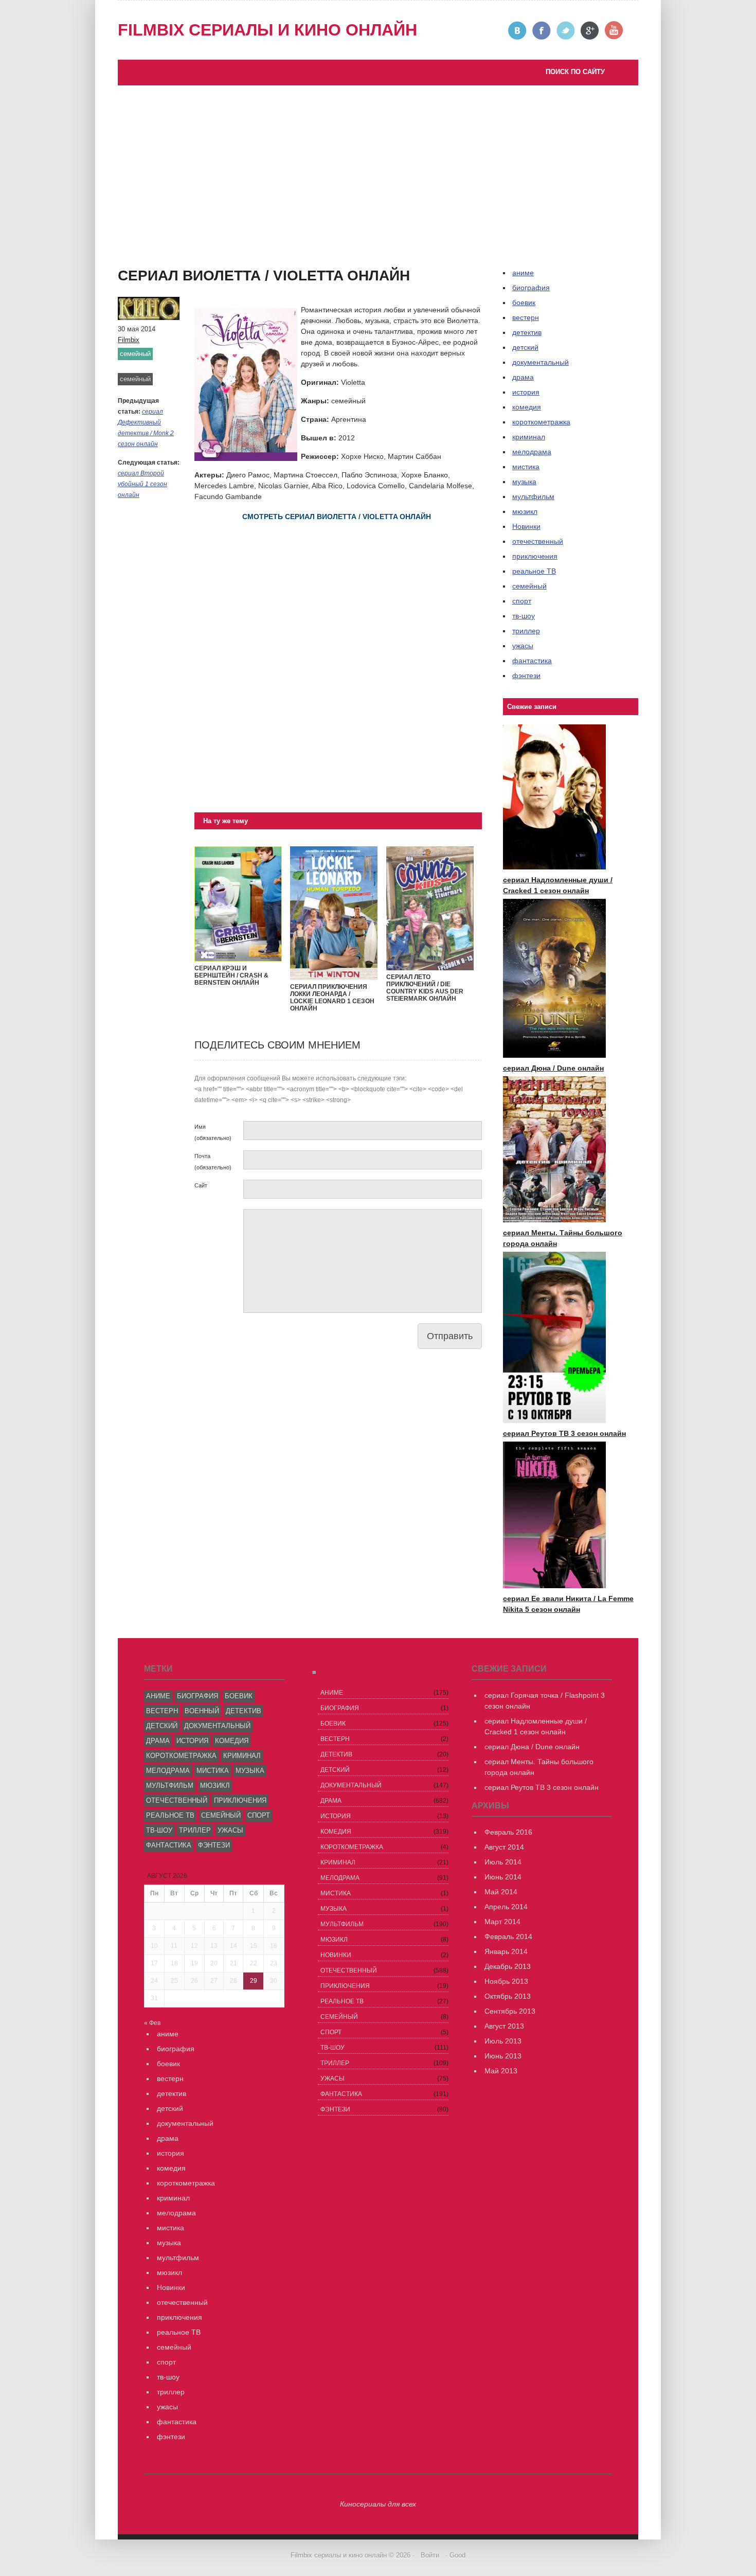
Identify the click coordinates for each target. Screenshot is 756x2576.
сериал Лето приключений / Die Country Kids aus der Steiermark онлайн (425, 988)
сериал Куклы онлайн (165, 288)
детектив (527, 332)
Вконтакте (518, 31)
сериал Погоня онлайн (235, 256)
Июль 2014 (503, 1862)
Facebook (542, 31)
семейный (135, 354)
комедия (527, 407)
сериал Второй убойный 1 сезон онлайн (142, 484)
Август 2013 (504, 2026)
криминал (529, 437)
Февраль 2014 (508, 1937)
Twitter (566, 31)
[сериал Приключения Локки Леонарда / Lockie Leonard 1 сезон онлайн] (334, 978)
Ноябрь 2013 (506, 1981)
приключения (535, 556)
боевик (524, 303)
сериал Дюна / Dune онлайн (553, 1068)
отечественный (538, 541)
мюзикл (525, 511)
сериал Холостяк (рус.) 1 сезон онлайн (194, 277)
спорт (522, 601)
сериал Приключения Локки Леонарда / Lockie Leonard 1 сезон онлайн (332, 998)
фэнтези (526, 676)
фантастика (532, 661)
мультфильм (533, 496)
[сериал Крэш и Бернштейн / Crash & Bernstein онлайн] (238, 959)
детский (525, 347)
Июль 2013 (503, 2041)
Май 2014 (501, 1892)
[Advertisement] (378, 163)
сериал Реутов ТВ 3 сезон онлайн (253, 245)
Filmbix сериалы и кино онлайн (267, 30)
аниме (158, 1696)
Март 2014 (502, 1922)
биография (197, 1696)
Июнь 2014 (503, 1877)
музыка (524, 482)
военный (202, 1711)
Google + (590, 31)
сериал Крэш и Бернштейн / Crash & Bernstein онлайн (231, 975)
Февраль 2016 (508, 1832)
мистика (526, 467)
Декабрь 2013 (508, 1966)
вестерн (526, 317)
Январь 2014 (506, 1951)
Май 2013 (501, 2071)
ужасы (523, 646)
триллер (526, 631)
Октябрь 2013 (508, 1996)
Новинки (526, 526)
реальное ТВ (534, 571)
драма (523, 377)
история (526, 392)
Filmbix (129, 340)
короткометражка (541, 422)
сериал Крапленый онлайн (174, 267)
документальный (541, 362)
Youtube (614, 31)
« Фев (152, 2023)
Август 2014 (504, 1847)
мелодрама (532, 452)
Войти (430, 2555)
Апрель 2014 (506, 1907)
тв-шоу (524, 616)
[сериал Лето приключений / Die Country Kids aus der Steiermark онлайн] (430, 968)
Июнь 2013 (503, 2056)
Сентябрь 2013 (510, 2011)
